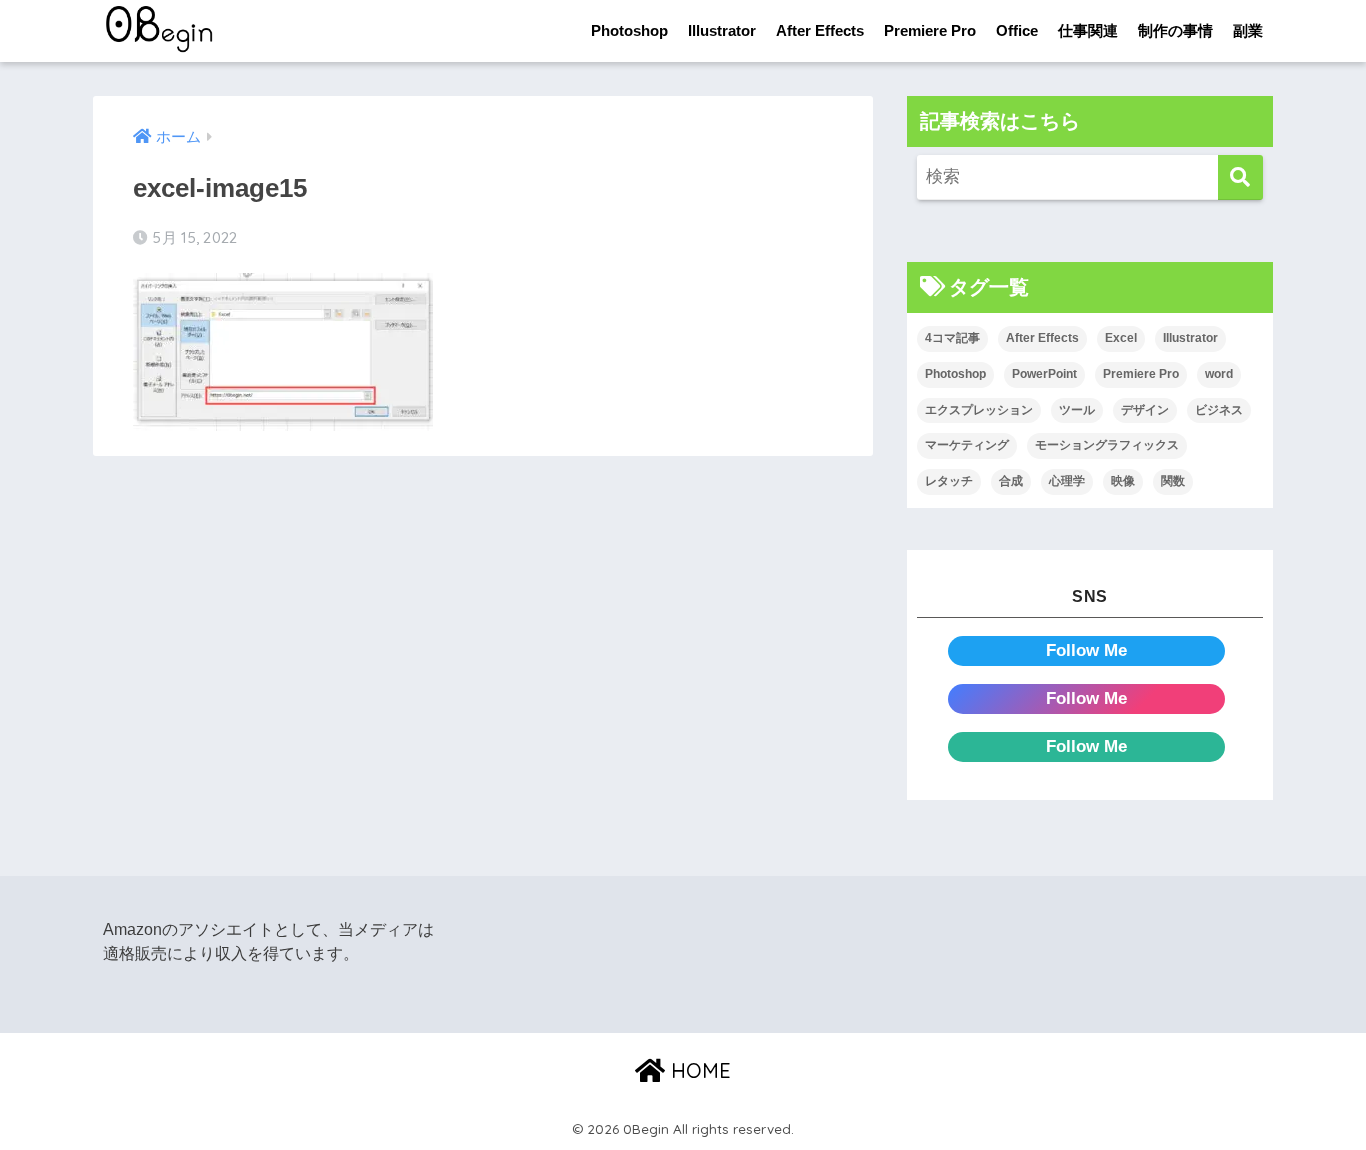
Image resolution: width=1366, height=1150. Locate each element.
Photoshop (629, 30)
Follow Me (1086, 650)
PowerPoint (1044, 374)
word (1219, 374)
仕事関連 (1088, 30)
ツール (1077, 410)
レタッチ (949, 481)
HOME (698, 1070)
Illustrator (722, 30)
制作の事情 (1175, 30)
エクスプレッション (979, 410)
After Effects (820, 30)
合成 (1011, 481)
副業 (1248, 30)
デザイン (1145, 410)
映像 (1123, 481)
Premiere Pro (930, 30)
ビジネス (1219, 410)
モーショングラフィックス (1107, 445)
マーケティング (967, 445)
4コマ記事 (952, 338)
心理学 (1067, 481)
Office (1017, 30)
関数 (1173, 481)
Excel (1121, 338)
